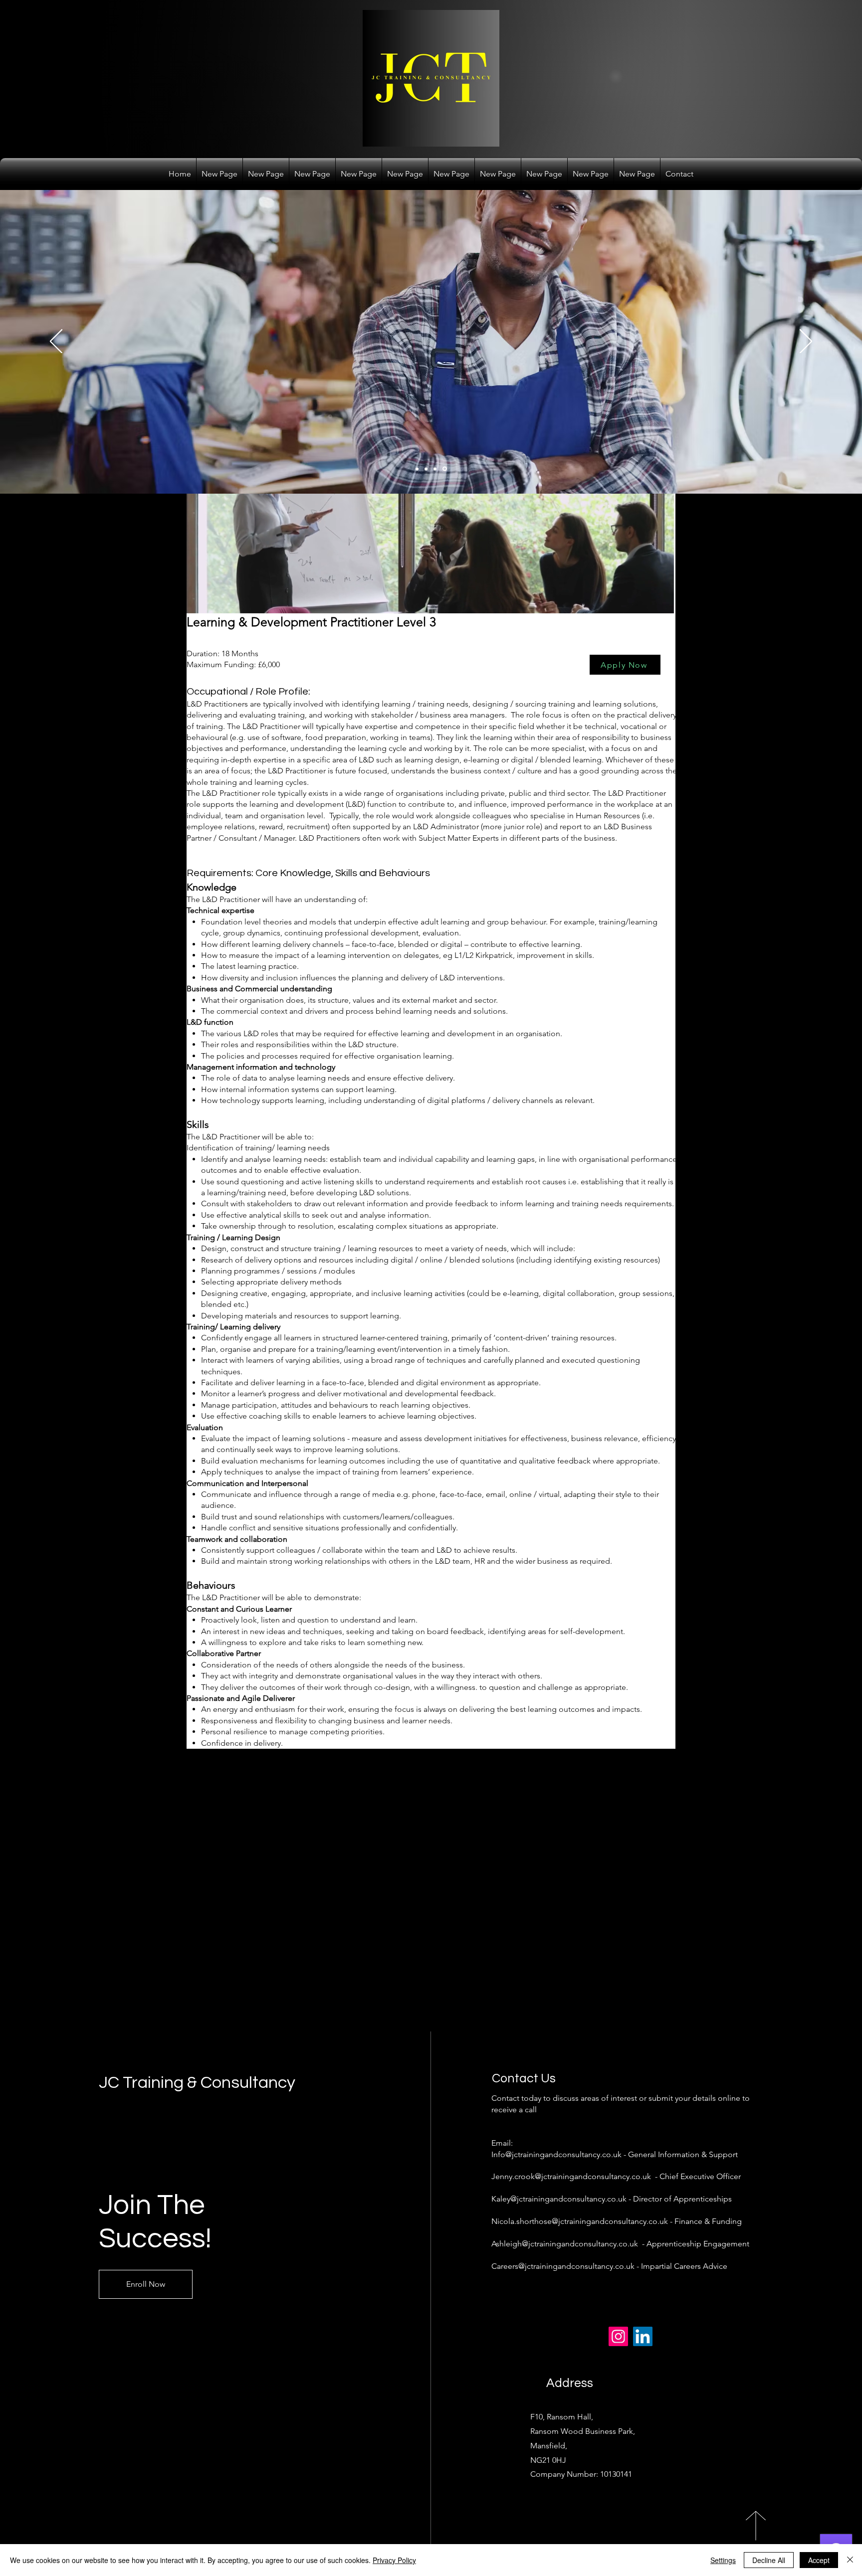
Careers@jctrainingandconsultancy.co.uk (563, 2266)
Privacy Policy (394, 2560)
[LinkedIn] (643, 2336)
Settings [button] (723, 2560)
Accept (819, 2560)
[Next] (806, 342)
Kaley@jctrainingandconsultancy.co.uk (559, 2199)
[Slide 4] (445, 469)
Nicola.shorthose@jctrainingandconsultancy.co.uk (580, 2221)
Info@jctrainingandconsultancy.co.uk (556, 2154)
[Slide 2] (428, 469)
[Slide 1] (418, 469)
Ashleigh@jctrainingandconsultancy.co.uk (565, 2244)
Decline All (769, 2560)
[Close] (850, 2560)
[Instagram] (618, 2336)
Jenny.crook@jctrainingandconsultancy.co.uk (571, 2176)
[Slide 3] (436, 469)
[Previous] (56, 342)
